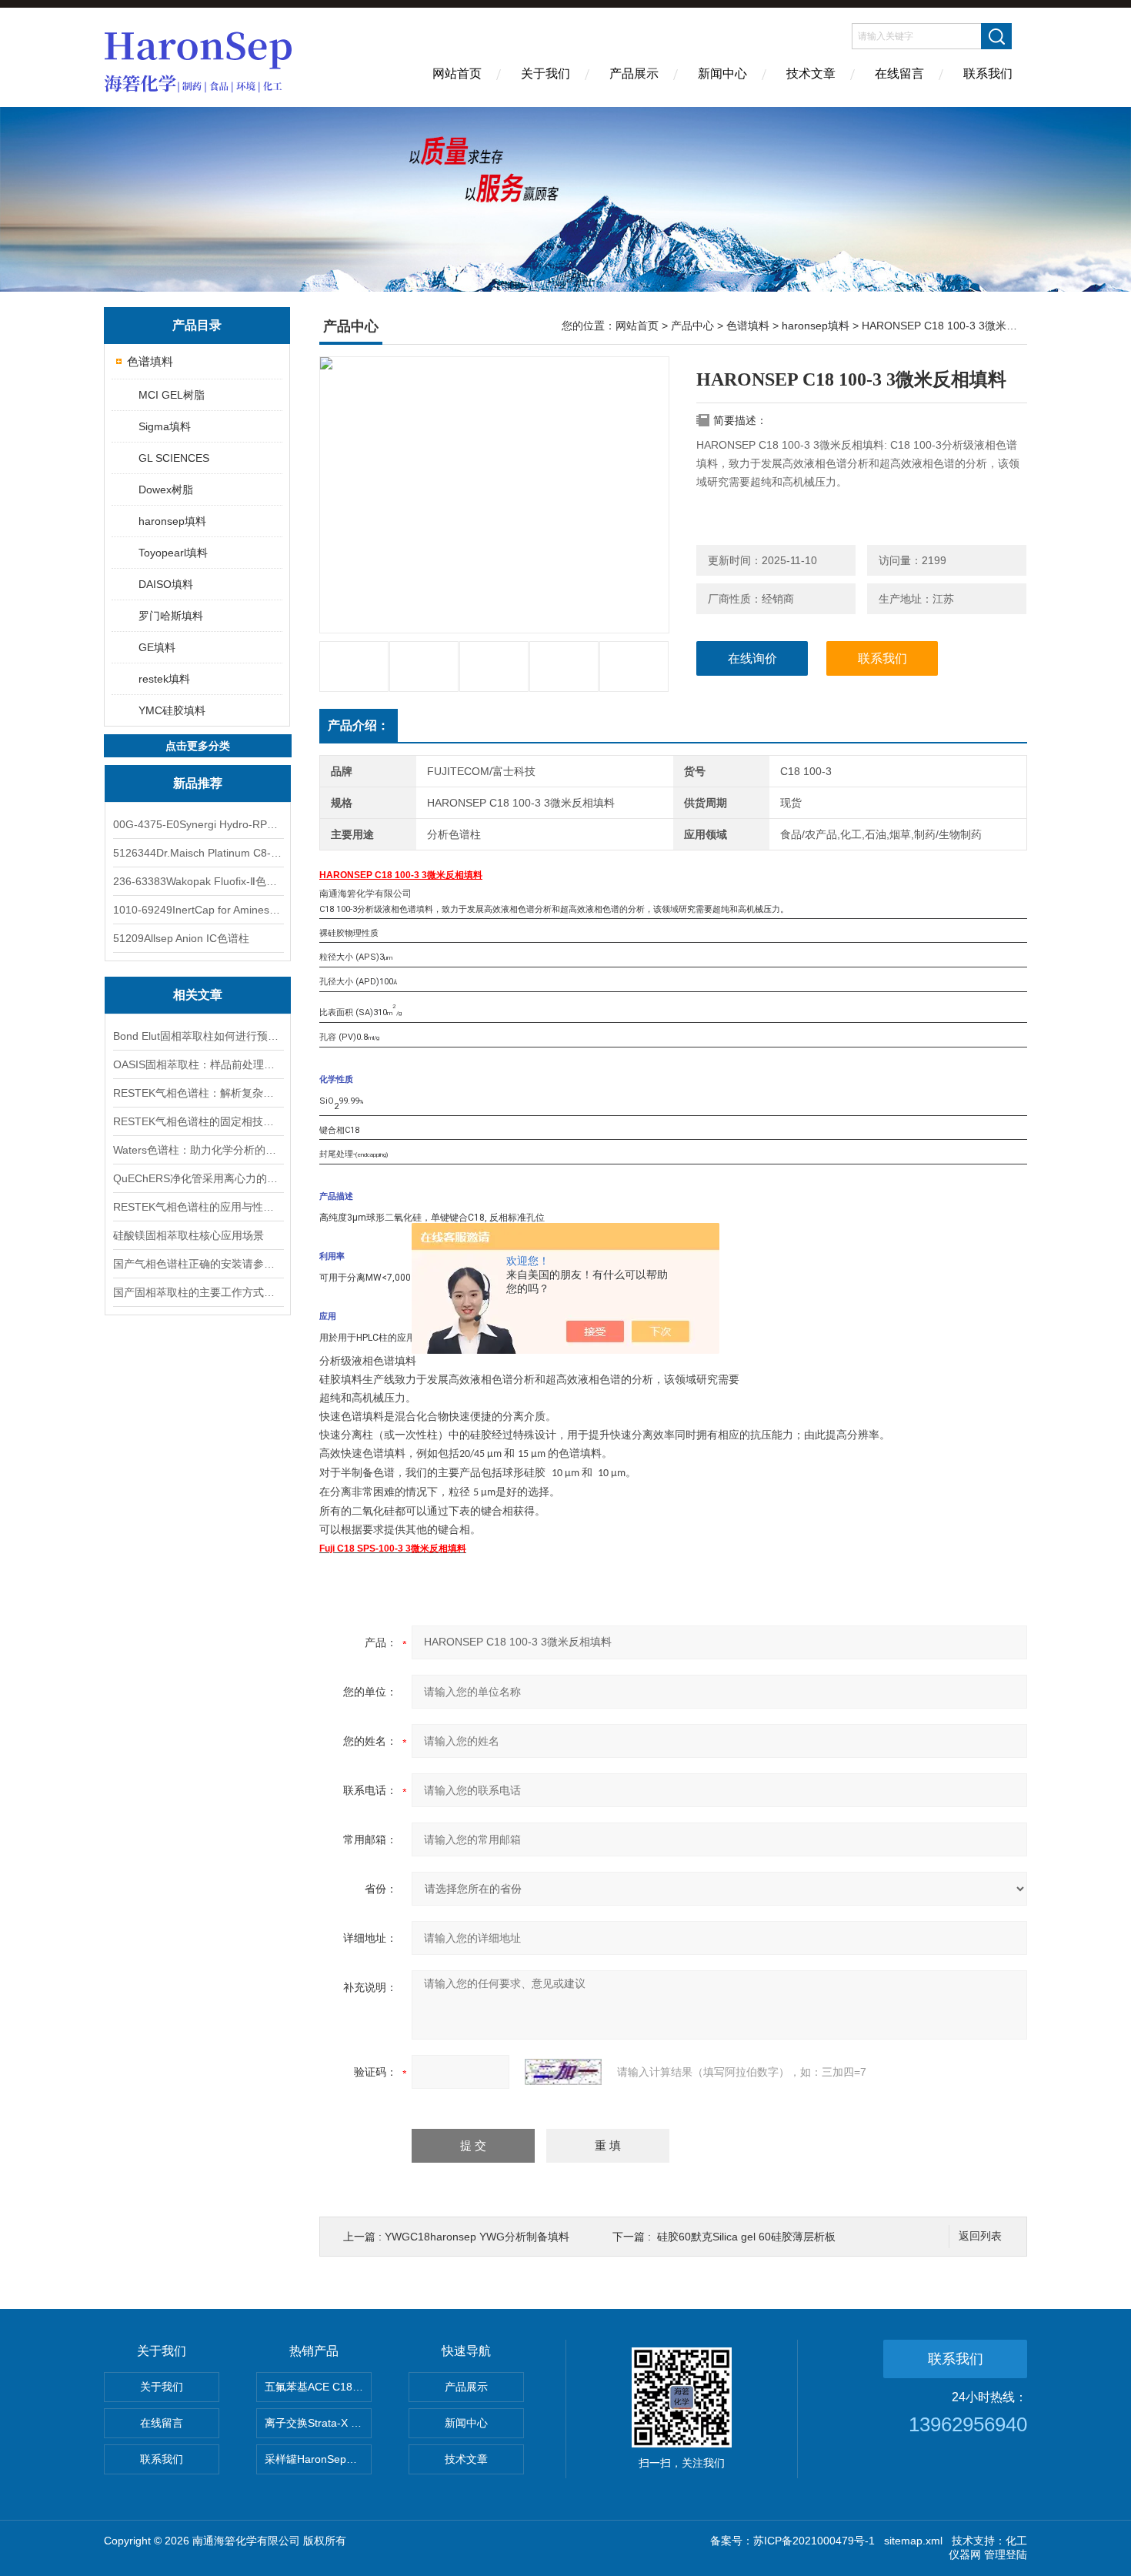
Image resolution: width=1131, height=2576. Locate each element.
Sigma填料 (165, 426)
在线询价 (752, 658)
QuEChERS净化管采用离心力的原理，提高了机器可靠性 (198, 1178)
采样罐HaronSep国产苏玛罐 (318, 2459)
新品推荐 (198, 783)
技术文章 (811, 74)
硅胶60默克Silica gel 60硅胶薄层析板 (746, 2237)
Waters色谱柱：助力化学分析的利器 (198, 1150)
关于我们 (545, 74)
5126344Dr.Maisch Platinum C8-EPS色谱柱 (198, 853)
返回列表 (980, 2236)
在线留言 (899, 74)
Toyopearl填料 (173, 553)
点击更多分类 (198, 746)
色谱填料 (150, 361)
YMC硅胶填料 (172, 710)
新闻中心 (722, 74)
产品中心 (692, 326)
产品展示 (634, 74)
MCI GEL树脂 (172, 395)
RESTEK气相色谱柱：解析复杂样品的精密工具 (198, 1093)
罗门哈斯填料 (171, 616)
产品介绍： (359, 725)
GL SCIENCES (174, 458)
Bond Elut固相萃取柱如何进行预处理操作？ (198, 1036)
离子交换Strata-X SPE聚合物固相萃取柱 (318, 2423)
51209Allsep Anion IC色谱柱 (181, 938)
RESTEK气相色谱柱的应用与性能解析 (198, 1207)
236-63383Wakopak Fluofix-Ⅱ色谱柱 (198, 881)
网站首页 (457, 74)
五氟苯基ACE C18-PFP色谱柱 (318, 2387)
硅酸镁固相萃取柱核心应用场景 (188, 1235)
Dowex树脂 (166, 489)
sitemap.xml (913, 2541)
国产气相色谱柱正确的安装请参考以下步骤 (198, 1264)
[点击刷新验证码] (563, 2072)
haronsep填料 (172, 521)
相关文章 (198, 995)
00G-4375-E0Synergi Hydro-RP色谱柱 (198, 824)
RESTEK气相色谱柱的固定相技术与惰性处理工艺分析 (198, 1121)
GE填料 (157, 647)
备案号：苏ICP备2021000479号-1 (792, 2541)
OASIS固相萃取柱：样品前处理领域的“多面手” (198, 1064)
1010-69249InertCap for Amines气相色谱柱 (198, 910)
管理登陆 (1006, 2554)
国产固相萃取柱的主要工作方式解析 (198, 1292)
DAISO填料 (166, 584)
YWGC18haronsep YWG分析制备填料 (477, 2237)
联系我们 (988, 74)
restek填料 (164, 679)
